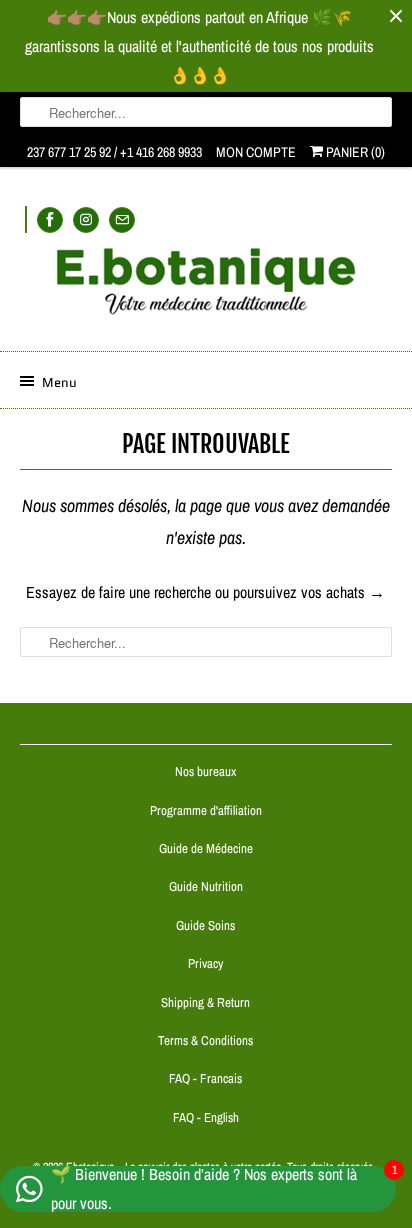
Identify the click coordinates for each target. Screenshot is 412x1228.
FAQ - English (206, 1117)
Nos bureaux (205, 771)
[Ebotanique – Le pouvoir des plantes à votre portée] (205, 289)
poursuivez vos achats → (309, 592)
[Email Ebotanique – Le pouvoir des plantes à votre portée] (122, 219)
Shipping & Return (205, 1002)
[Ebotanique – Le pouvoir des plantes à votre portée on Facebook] (50, 219)
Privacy (205, 963)
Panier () (354, 152)
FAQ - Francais (205, 1078)
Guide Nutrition (206, 886)
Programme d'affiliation (206, 810)
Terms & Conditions (205, 1040)
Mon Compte (256, 152)
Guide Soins (205, 925)
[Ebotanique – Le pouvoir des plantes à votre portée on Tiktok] (26, 219)
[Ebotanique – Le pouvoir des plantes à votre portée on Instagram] (86, 219)
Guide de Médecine (206, 848)
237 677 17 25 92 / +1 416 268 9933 (114, 152)
